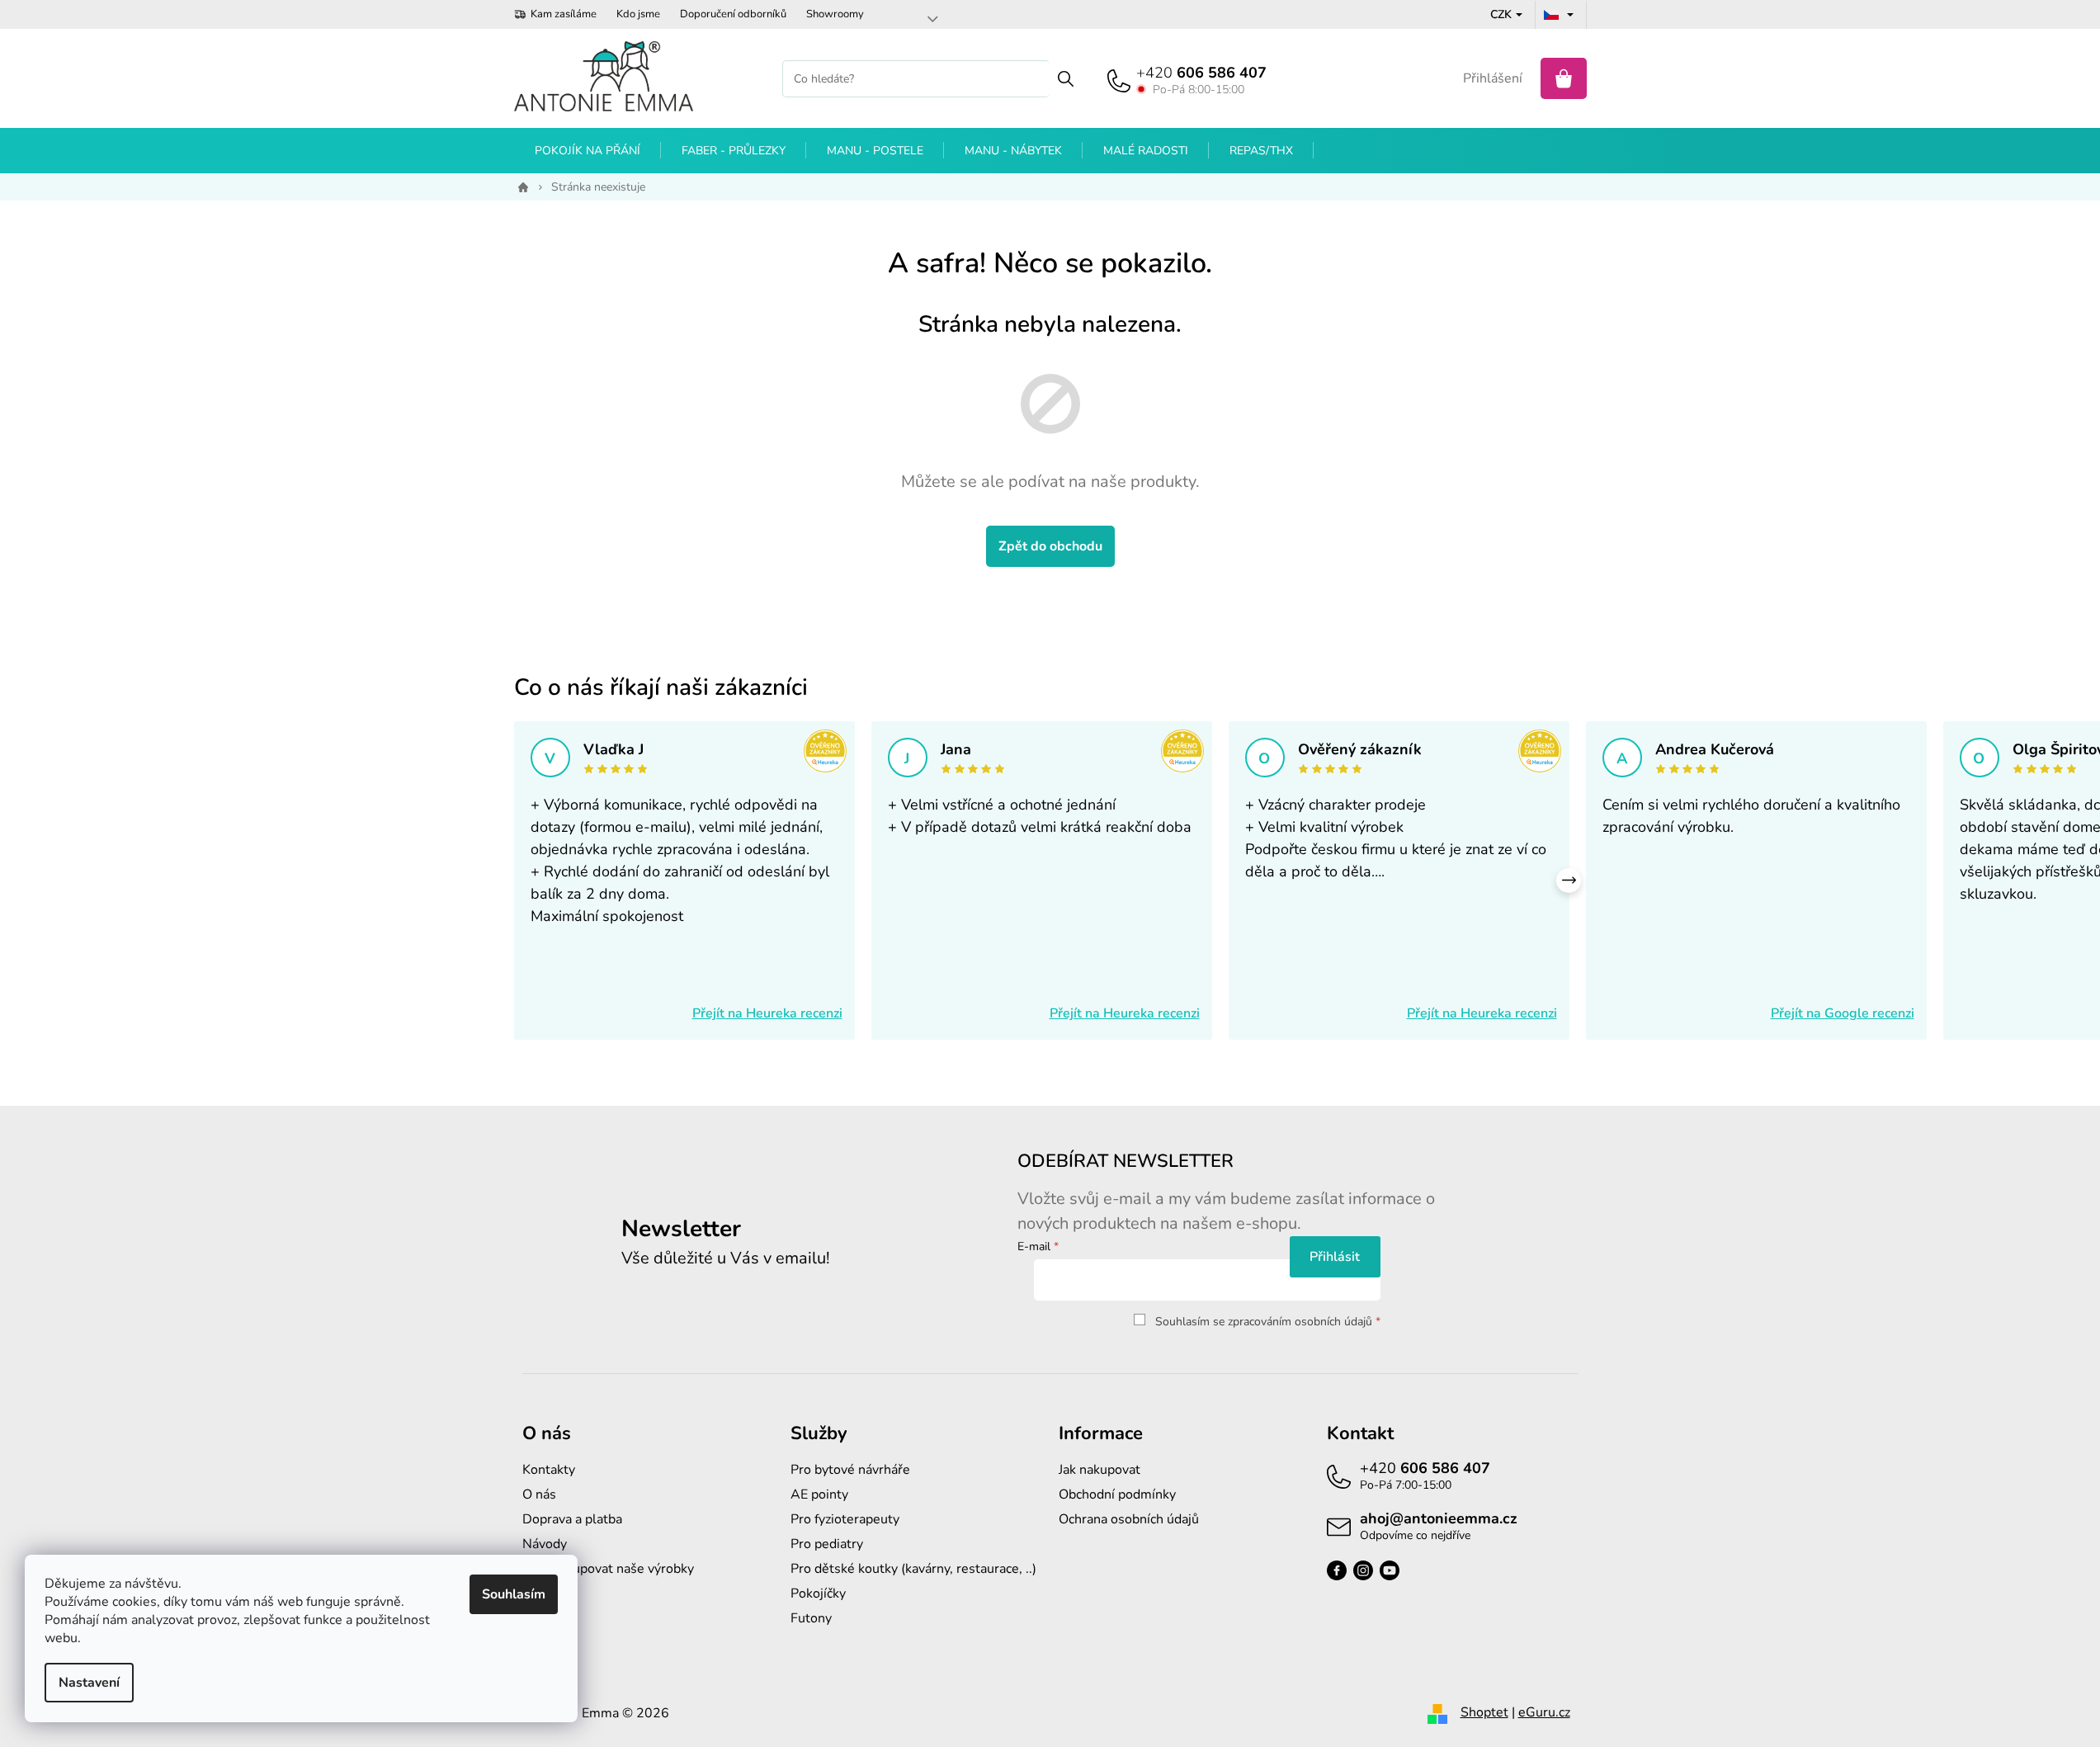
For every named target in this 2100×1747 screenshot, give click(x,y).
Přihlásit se (1335, 1257)
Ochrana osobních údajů (1129, 1519)
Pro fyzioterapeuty (845, 1519)
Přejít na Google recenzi (1843, 1013)
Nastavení (89, 1683)
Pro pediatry (827, 1544)
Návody (545, 1544)
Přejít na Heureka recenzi (767, 1013)
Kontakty (549, 1470)
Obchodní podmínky (1117, 1494)
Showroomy (835, 14)
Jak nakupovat (1100, 1470)
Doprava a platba (572, 1519)
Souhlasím (514, 1594)
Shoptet (1484, 1712)
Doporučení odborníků (733, 14)
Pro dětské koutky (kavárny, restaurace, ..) (913, 1569)
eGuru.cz (1544, 1712)
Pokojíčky (818, 1594)
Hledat (1066, 79)
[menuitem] (588, 151)
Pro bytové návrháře (850, 1470)
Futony (811, 1618)
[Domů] (520, 187)
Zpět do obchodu (1050, 546)
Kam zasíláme (564, 14)
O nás (539, 1494)
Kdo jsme (638, 14)
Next (1569, 881)
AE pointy (819, 1494)
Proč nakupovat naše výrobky (608, 1569)
